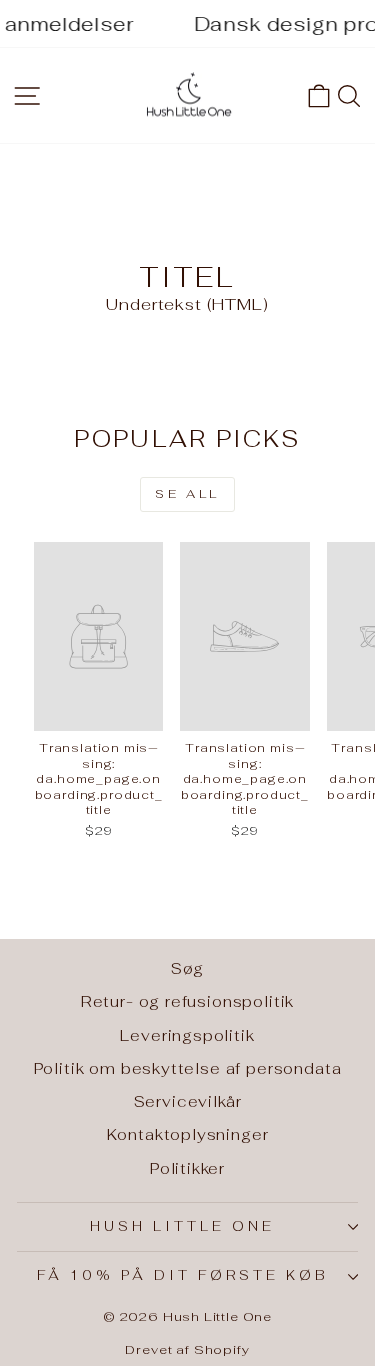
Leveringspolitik (187, 1035)
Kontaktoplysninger (188, 1134)
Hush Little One (182, 1226)
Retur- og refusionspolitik (188, 1001)
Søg (187, 968)
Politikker (187, 1168)
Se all (187, 494)
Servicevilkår (188, 1101)
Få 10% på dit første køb (182, 1275)
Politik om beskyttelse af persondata (188, 1068)
